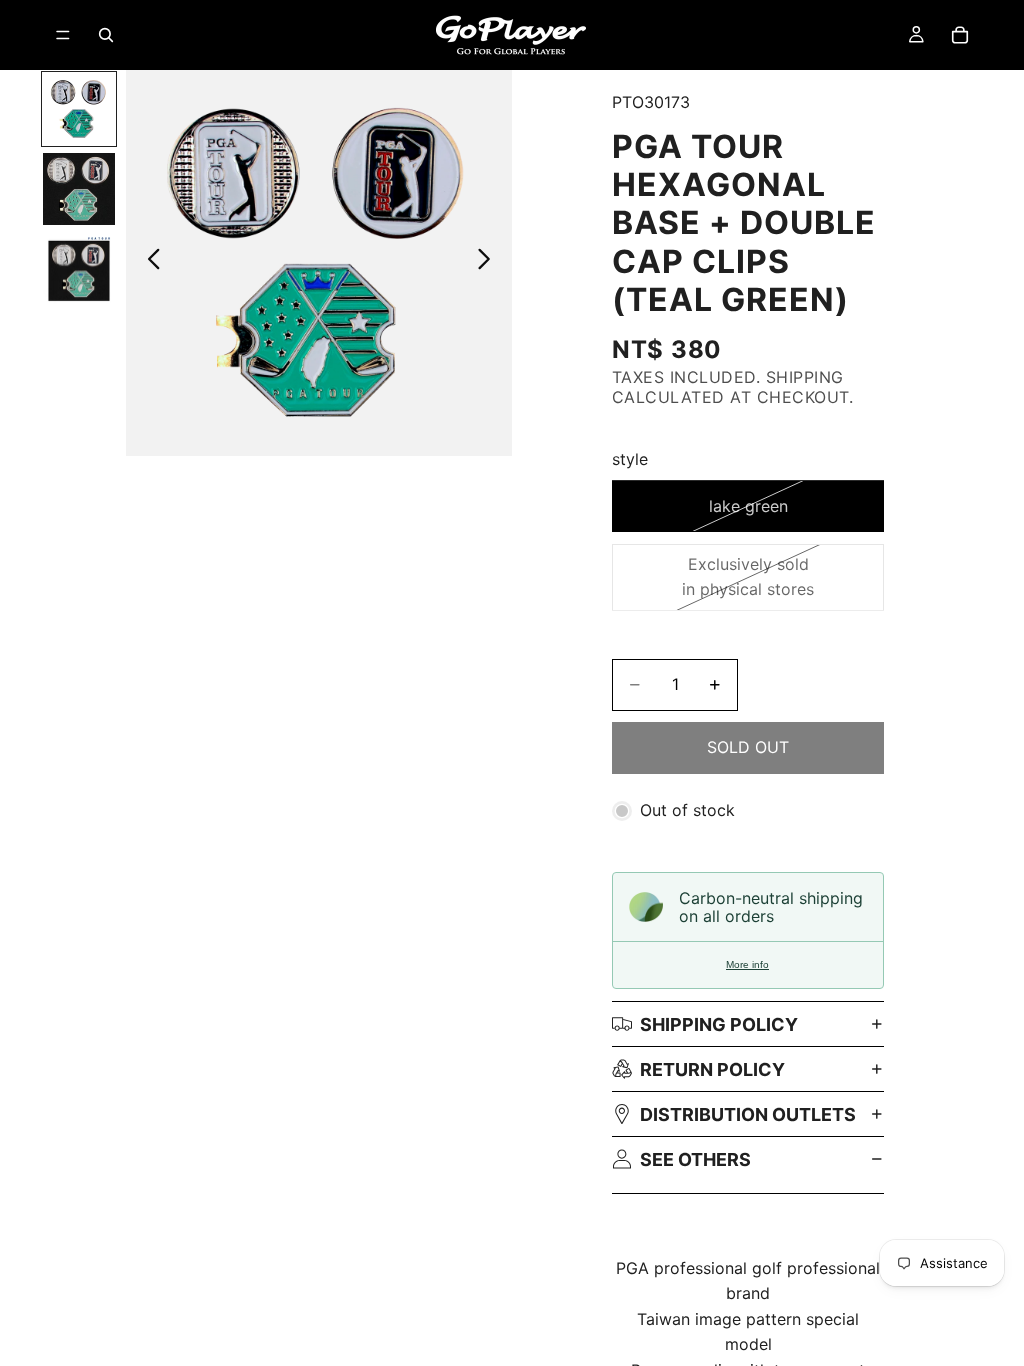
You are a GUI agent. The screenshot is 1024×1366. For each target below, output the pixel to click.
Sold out (748, 747)
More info (747, 964)
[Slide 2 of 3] (79, 189)
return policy (712, 1069)
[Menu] (63, 35)
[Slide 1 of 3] (79, 109)
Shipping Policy (719, 1024)
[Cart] (960, 35)
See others (695, 1159)
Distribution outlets (748, 1114)
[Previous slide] (148, 263)
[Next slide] (489, 263)
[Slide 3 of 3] (79, 269)
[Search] (106, 35)
